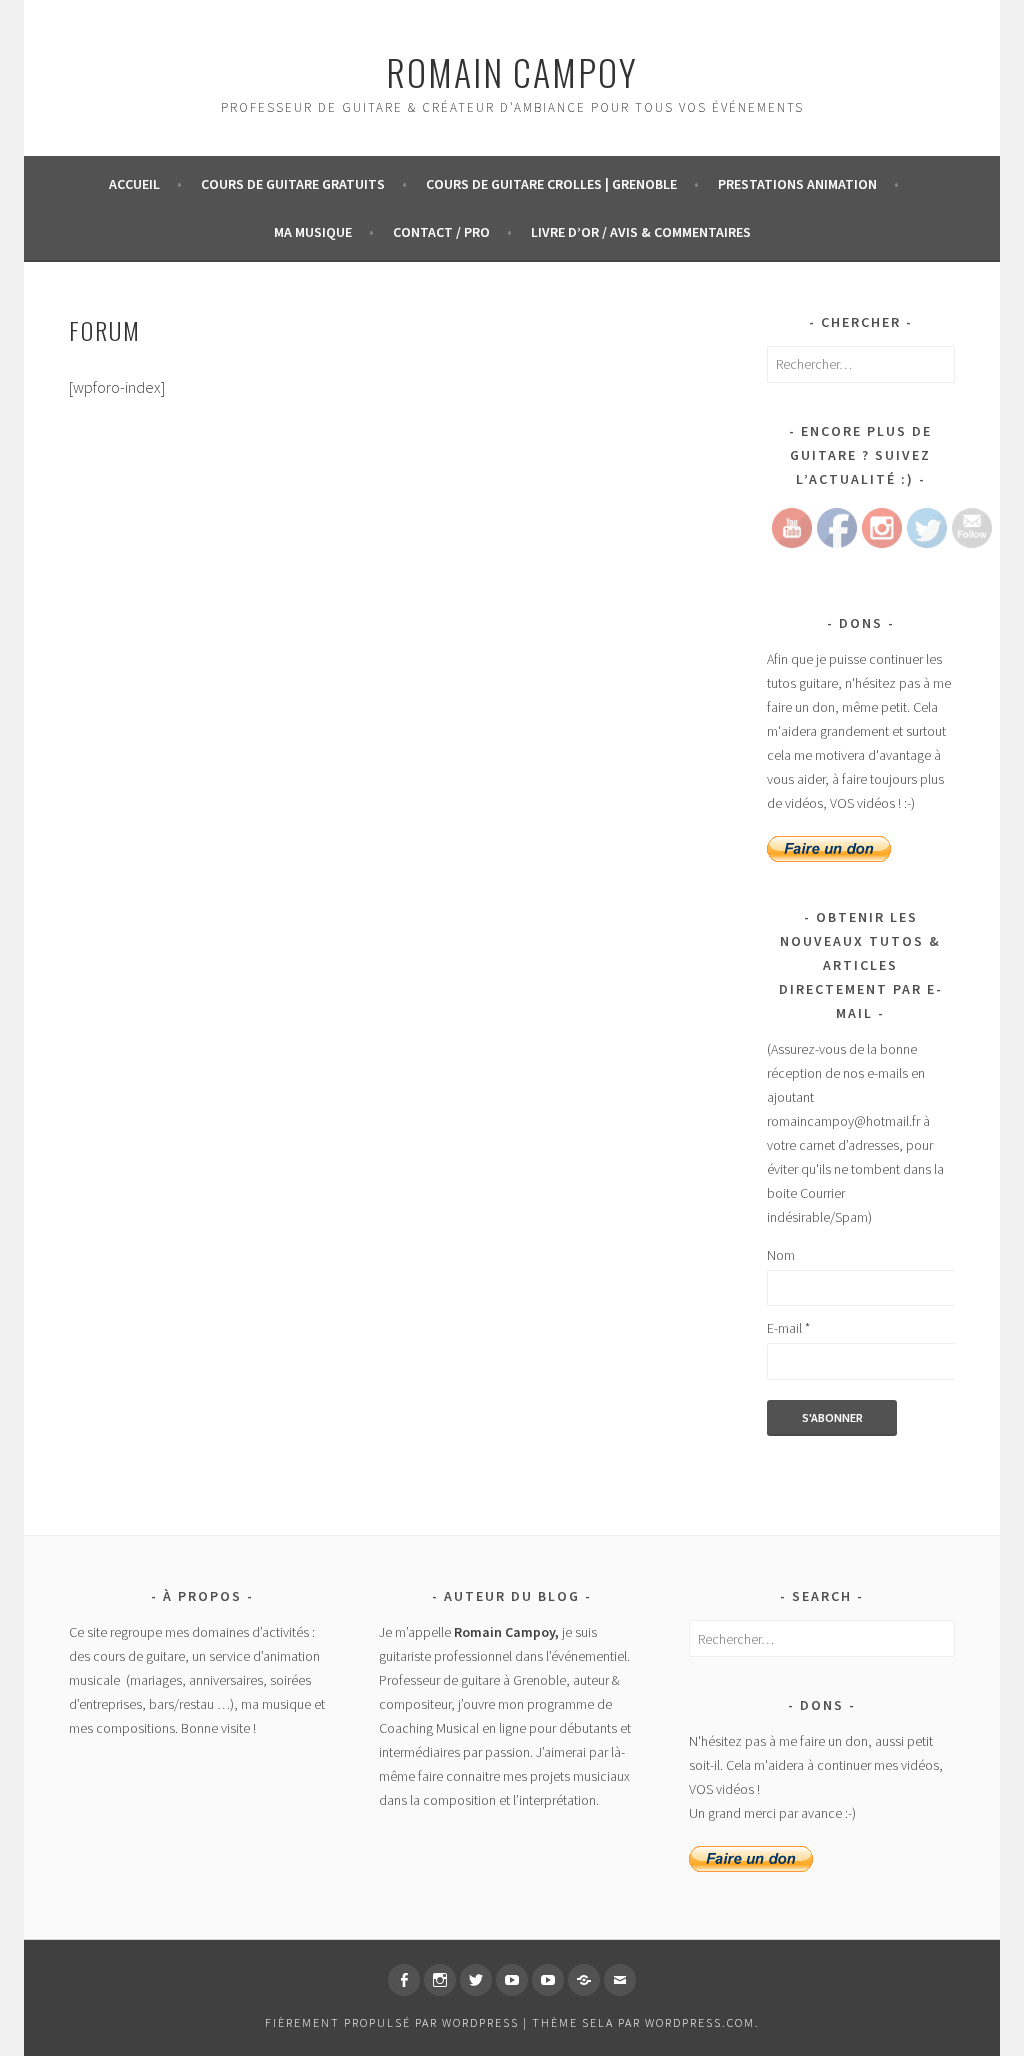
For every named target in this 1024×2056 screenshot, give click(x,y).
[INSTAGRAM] (440, 1980)
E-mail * (788, 1328)
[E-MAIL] (620, 1980)
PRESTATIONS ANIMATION (797, 184)
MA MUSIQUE (313, 232)
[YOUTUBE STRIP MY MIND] (548, 1980)
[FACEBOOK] (404, 1980)
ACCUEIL (134, 184)
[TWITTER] (476, 1980)
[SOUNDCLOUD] (584, 1980)
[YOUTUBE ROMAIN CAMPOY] (512, 1980)
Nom (781, 1255)
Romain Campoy (512, 71)
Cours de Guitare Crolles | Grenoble (551, 184)
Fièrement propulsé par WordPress (392, 2022)
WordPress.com (700, 2022)
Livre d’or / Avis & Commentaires (641, 232)
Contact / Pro (441, 232)
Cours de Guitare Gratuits (293, 184)
